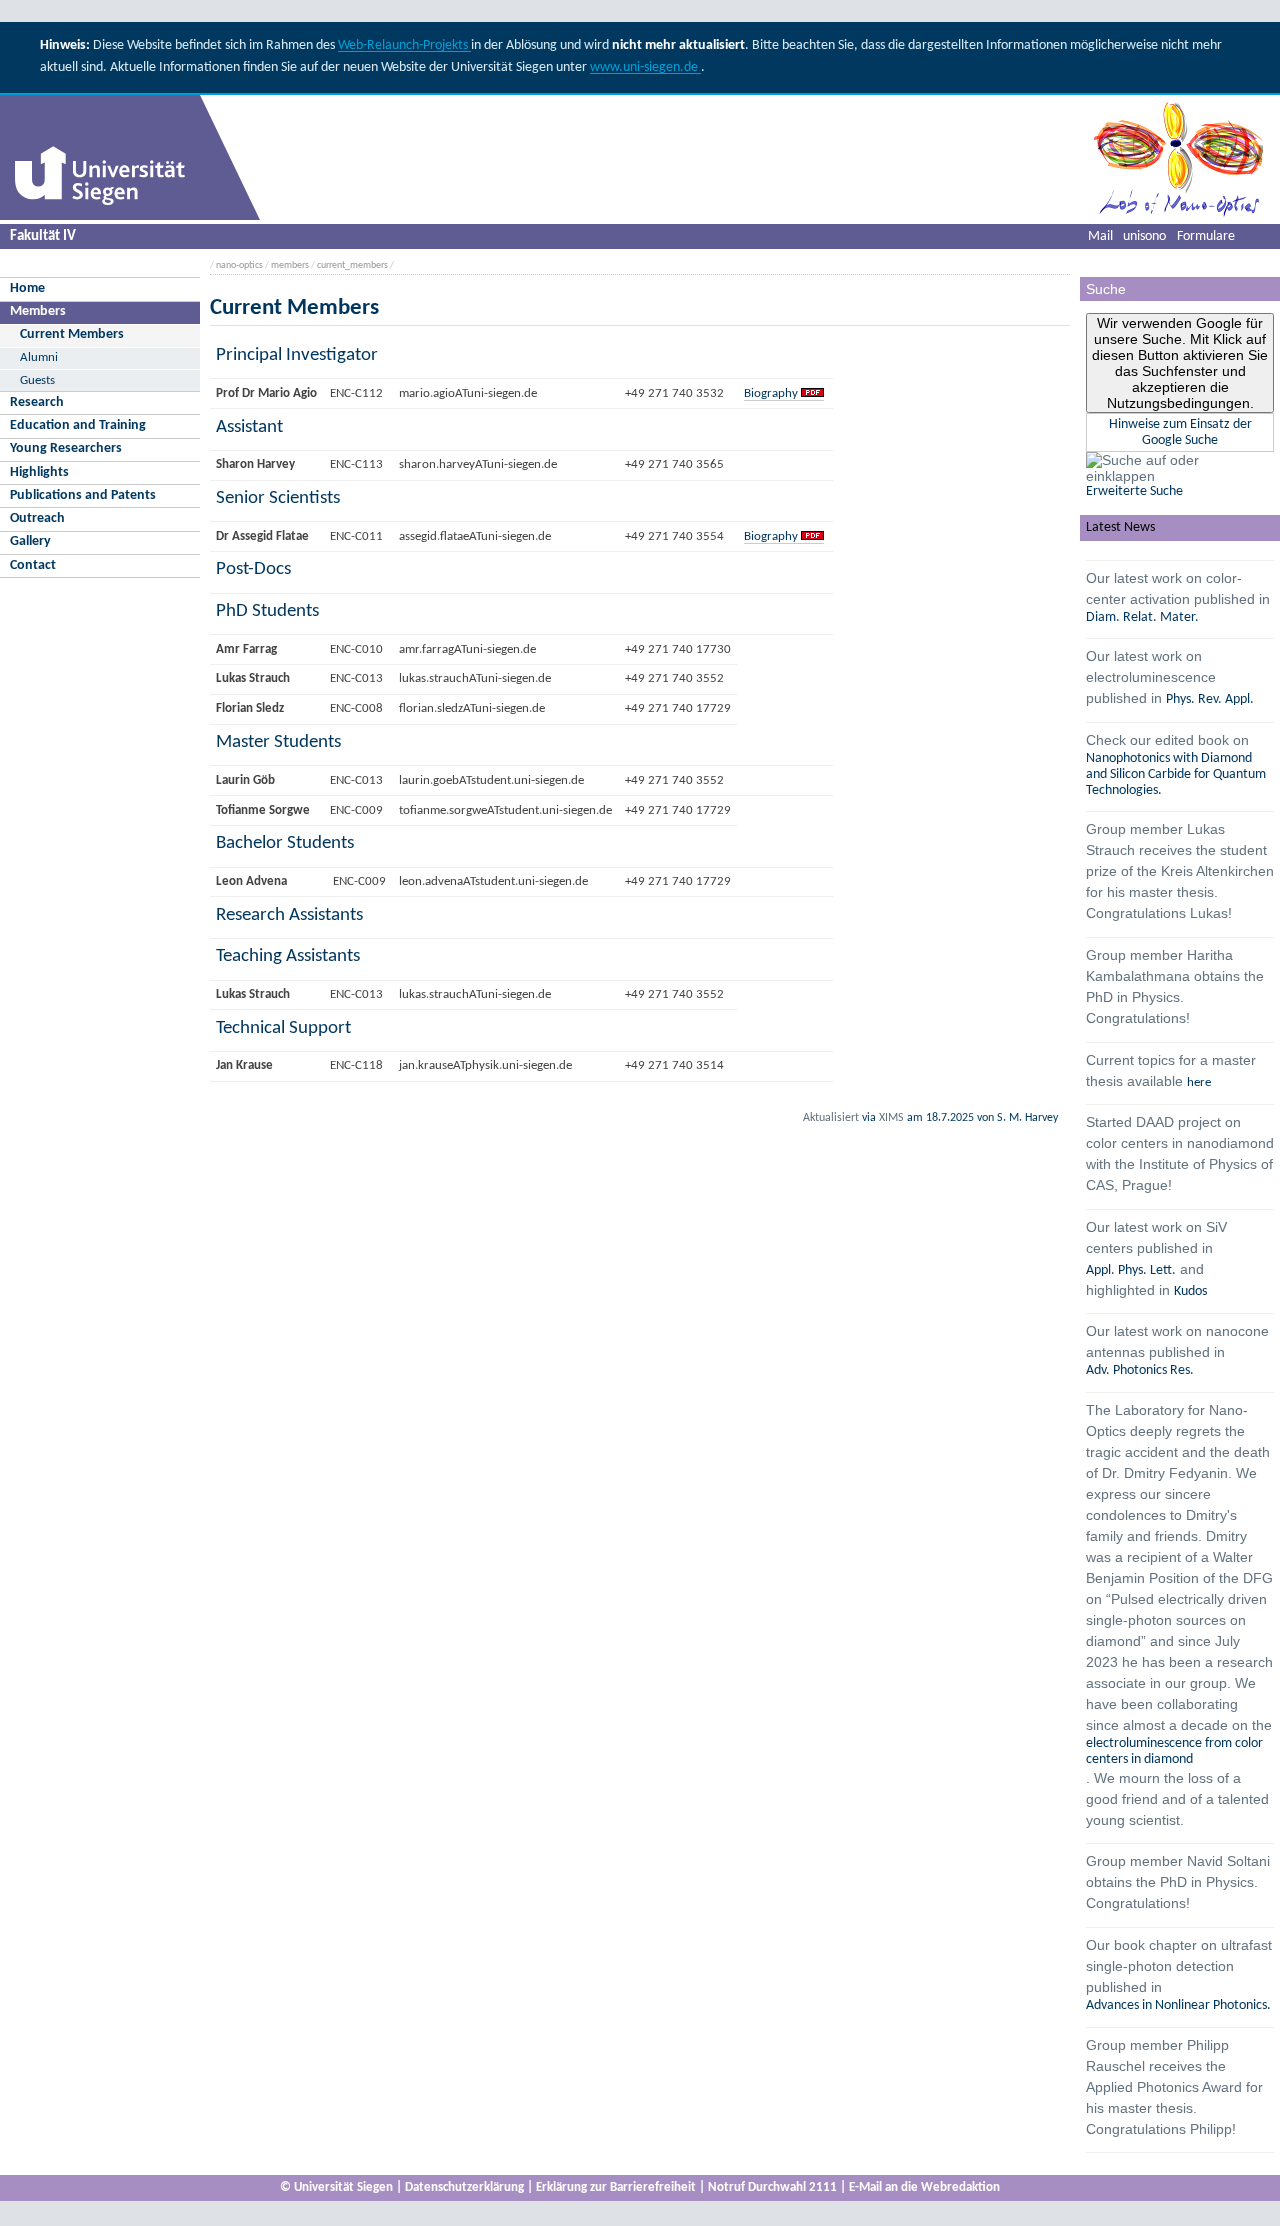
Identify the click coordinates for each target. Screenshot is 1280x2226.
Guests (37, 380)
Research (37, 402)
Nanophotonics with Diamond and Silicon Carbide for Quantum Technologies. (1176, 774)
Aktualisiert (831, 1118)
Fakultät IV (43, 236)
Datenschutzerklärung (464, 2187)
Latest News (1120, 527)
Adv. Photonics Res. (1140, 1370)
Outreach (37, 518)
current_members (352, 265)
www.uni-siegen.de (645, 67)
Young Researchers (66, 448)
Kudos (1190, 1291)
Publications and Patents (83, 495)
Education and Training (78, 425)
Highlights (39, 472)
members (290, 265)
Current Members (72, 334)
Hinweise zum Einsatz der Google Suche (1180, 432)
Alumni (39, 357)
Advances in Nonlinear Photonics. (1178, 2005)
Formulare (1206, 236)
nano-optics (239, 265)
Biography (771, 393)
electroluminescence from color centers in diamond (1174, 1751)
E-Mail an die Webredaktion (924, 2187)
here (1199, 1082)
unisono (1144, 236)
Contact (33, 565)
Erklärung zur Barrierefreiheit (616, 2187)
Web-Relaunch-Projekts (404, 45)
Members (38, 311)
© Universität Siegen (336, 2187)
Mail (1100, 236)
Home (27, 288)
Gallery (30, 541)
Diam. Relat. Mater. (1142, 617)
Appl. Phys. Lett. (1131, 1270)
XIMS (891, 1118)
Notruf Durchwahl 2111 (772, 2187)
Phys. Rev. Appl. (1210, 699)
